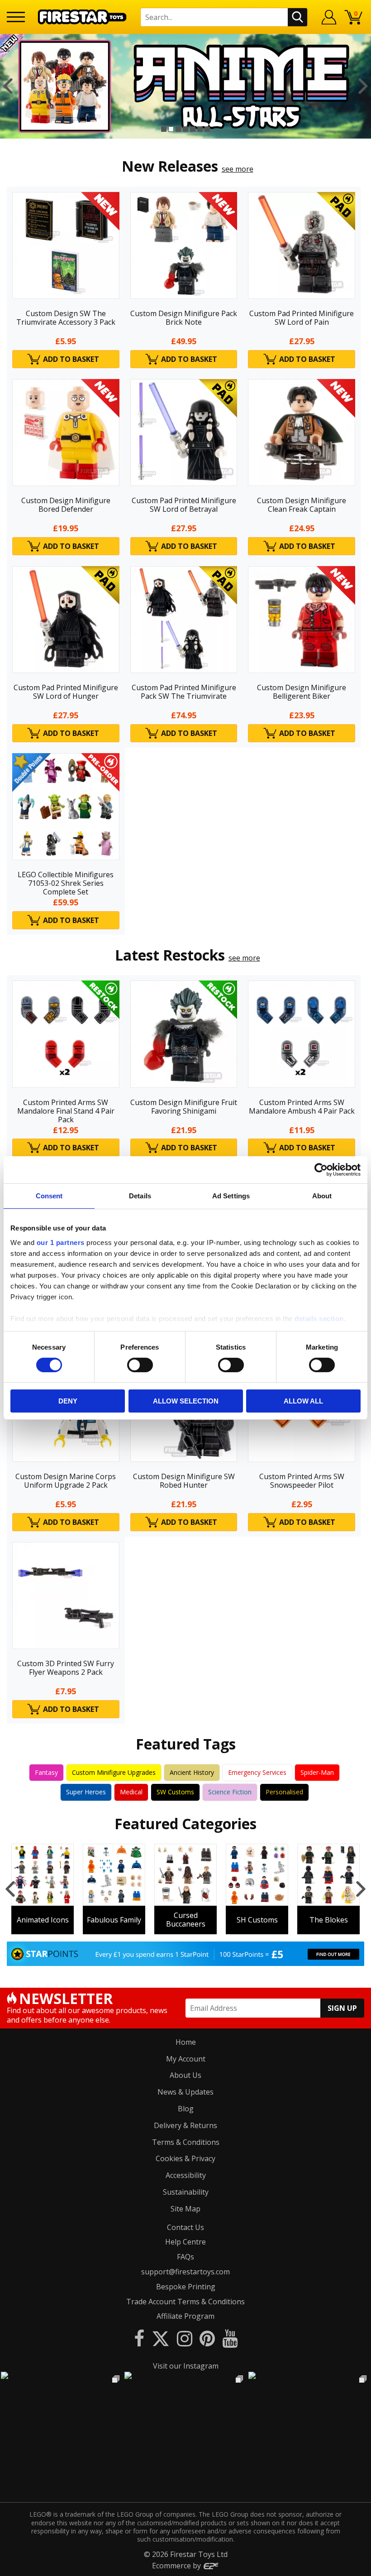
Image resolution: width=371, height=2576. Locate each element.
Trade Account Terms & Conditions (185, 2302)
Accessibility (186, 2175)
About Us (185, 2075)
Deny (68, 1401)
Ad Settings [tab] (231, 1196)
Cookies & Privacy (185, 2158)
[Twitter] (161, 2338)
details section (319, 1318)
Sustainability (186, 2192)
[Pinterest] (207, 2338)
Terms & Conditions (186, 2142)
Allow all (303, 1401)
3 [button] (178, 129)
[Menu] (16, 17)
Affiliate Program (185, 2316)
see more (238, 169)
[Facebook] (139, 2338)
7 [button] (207, 129)
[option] (185, 86)
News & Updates (185, 2092)
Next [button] (363, 86)
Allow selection (186, 1401)
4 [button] (185, 129)
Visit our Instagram (186, 2366)
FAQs (185, 2257)
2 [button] (171, 129)
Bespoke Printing (186, 2287)
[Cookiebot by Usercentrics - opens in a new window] (321, 1170)
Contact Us (185, 2227)
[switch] (140, 1365)
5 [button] (193, 129)
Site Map (185, 2209)
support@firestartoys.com (185, 2272)
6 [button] (200, 129)
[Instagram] (185, 2338)
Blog (186, 2109)
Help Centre (185, 2242)
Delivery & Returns (185, 2125)
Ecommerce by (177, 2566)
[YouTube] (230, 2338)
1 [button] (164, 129)
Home (186, 2042)
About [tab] (322, 1196)
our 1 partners (61, 1242)
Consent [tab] (49, 1196)
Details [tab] (140, 1196)
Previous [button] (8, 86)
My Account (186, 2059)
